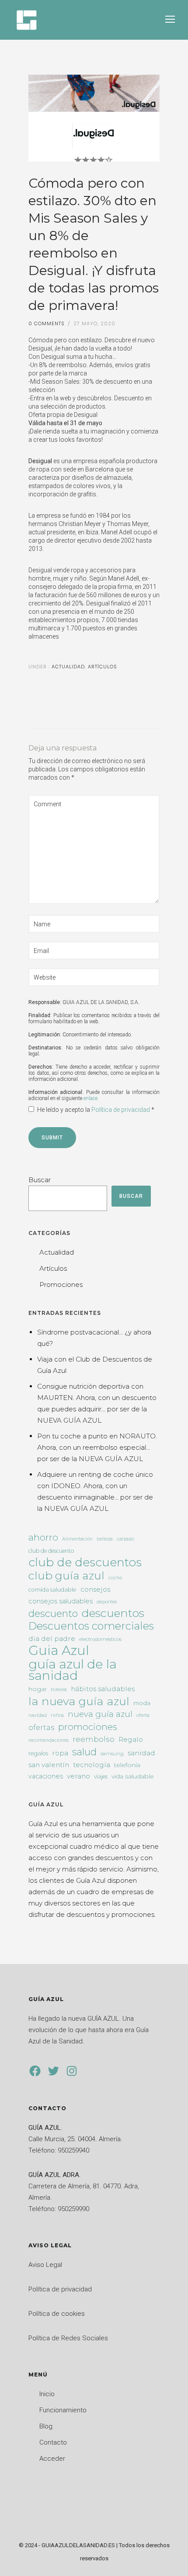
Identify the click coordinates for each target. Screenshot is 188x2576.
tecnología (92, 1765)
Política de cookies (57, 2314)
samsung (112, 1754)
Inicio (47, 2394)
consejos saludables (61, 1601)
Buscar (40, 1180)
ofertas (41, 1727)
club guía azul (66, 1575)
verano (78, 1776)
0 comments (47, 323)
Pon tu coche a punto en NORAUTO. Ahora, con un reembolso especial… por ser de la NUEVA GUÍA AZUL (97, 1447)
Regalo (131, 1739)
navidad (38, 1715)
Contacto (53, 2442)
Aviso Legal (45, 2265)
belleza (105, 1539)
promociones (88, 1727)
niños (57, 1715)
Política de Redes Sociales (68, 2338)
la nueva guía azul (79, 1701)
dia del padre (52, 1639)
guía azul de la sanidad (73, 1670)
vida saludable (133, 1776)
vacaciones (46, 1776)
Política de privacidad (121, 1110)
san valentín (49, 1765)
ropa (60, 1753)
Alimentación (77, 1539)
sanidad (141, 1753)
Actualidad (67, 667)
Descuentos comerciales (91, 1626)
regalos (38, 1753)
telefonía (127, 1765)
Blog (46, 2426)
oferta (143, 1715)
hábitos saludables (103, 1689)
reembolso (94, 1739)
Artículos (103, 667)
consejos (95, 1589)
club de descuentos (85, 1562)
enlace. (91, 1098)
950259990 (73, 2209)
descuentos (113, 1613)
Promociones (61, 1285)
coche (115, 1578)
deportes (107, 1602)
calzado (125, 1539)
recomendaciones (49, 1740)
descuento (53, 1614)
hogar (38, 1689)
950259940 (73, 2150)
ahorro (43, 1537)
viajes (101, 1776)
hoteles (59, 1690)
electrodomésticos (100, 1639)
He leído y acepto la (96, 1110)
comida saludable (52, 1590)
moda (142, 1703)
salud (84, 1752)
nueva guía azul (100, 1714)
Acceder (52, 2459)
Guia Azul (59, 1651)
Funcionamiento (63, 2410)
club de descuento (51, 1551)
